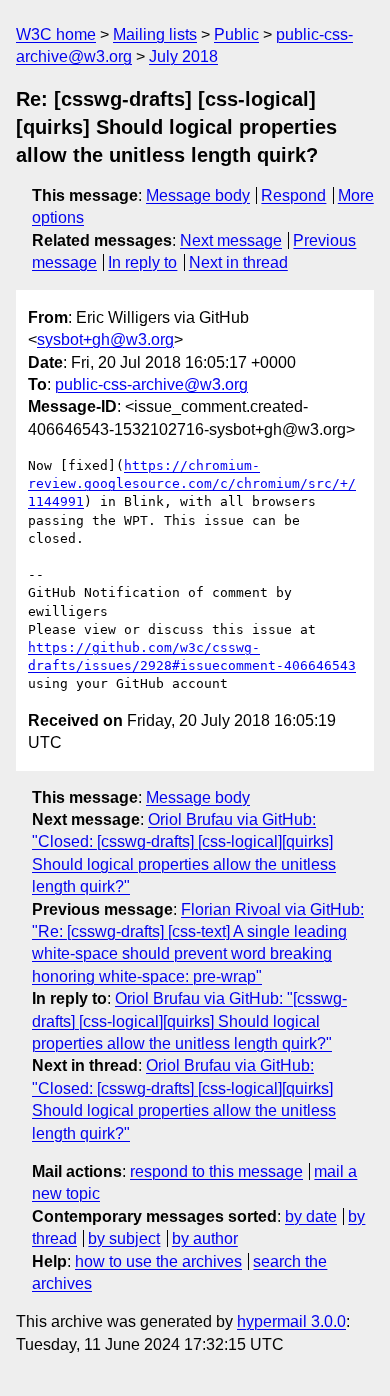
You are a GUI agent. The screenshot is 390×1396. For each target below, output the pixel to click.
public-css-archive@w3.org (151, 384)
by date (311, 1216)
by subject (124, 1238)
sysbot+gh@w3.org (105, 339)
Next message (231, 240)
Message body (198, 195)
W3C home (56, 34)
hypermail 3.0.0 (291, 1321)
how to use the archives (158, 1261)
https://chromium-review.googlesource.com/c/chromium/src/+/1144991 (192, 483)
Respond (293, 195)
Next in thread (238, 262)
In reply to (142, 262)
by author (205, 1238)
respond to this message (216, 1171)
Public (236, 34)
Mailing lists (155, 34)
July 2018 (183, 56)
